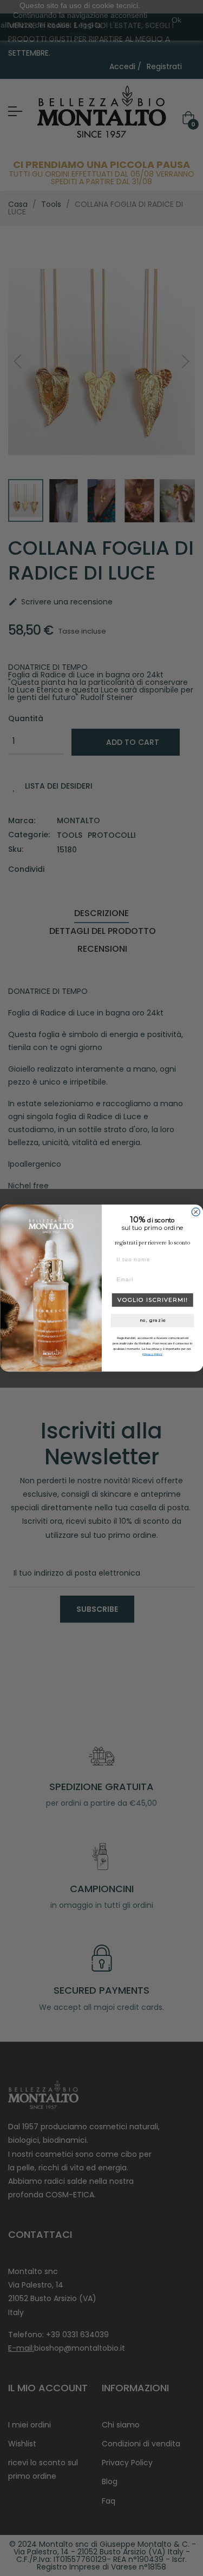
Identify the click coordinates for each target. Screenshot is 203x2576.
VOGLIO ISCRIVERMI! (152, 1300)
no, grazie (152, 1320)
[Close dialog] (196, 1212)
